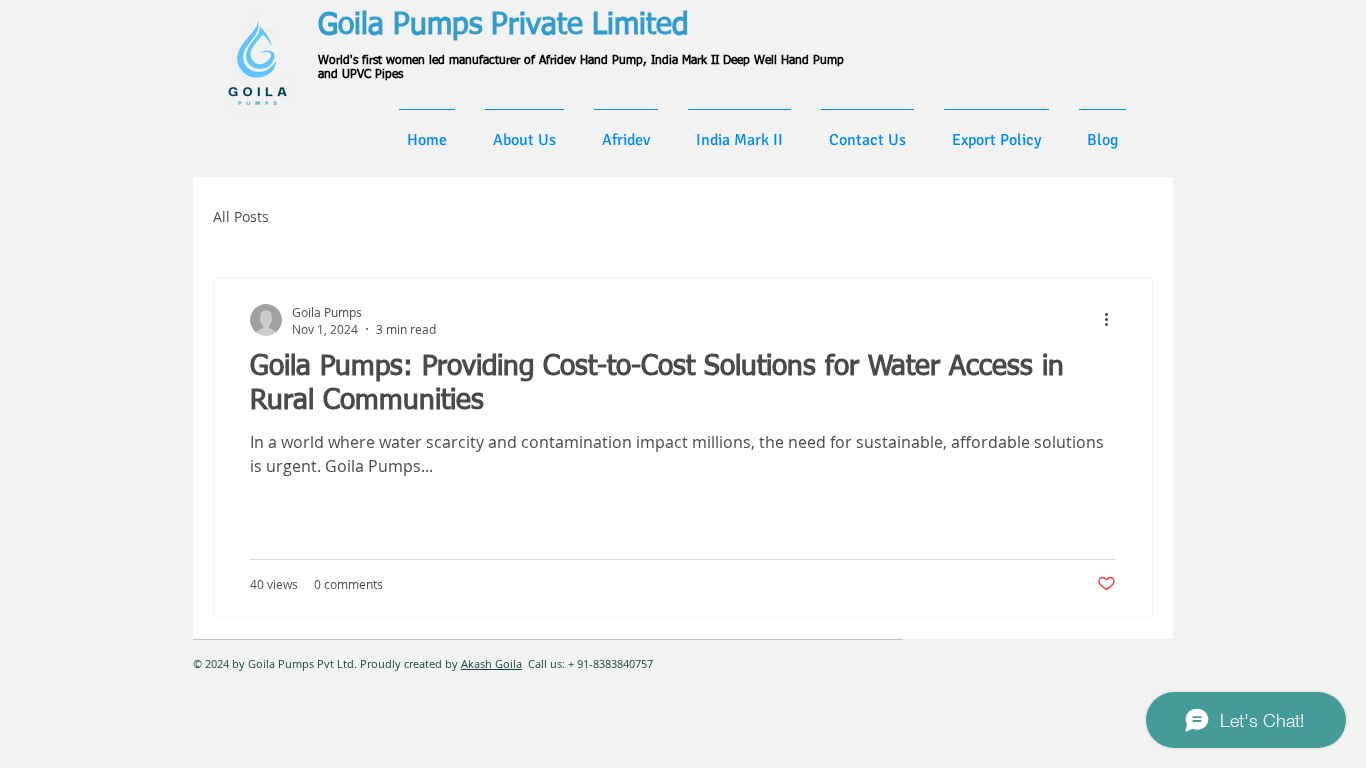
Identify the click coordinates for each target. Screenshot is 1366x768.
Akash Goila (491, 663)
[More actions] (1113, 320)
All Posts (241, 216)
